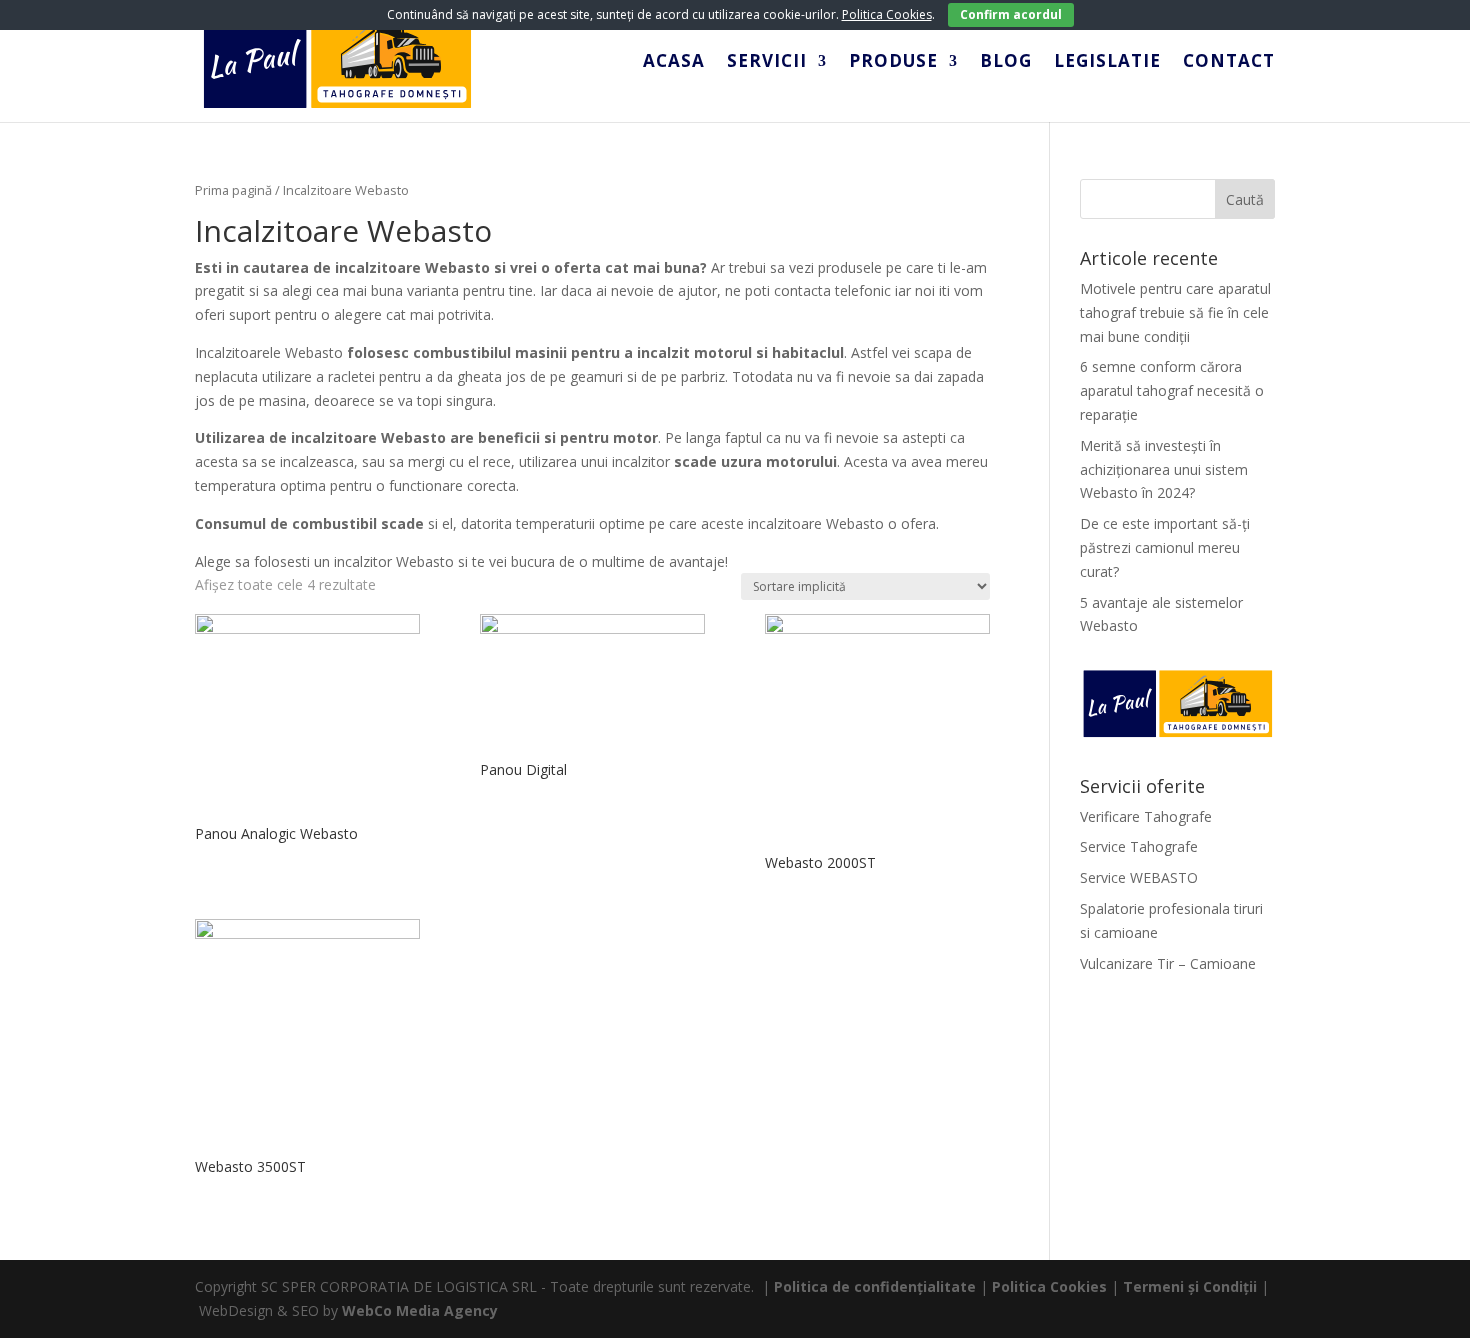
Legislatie (1107, 63)
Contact (1229, 63)
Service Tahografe (1139, 846)
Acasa (674, 63)
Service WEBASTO (1139, 877)
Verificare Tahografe (1146, 816)
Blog (1006, 63)
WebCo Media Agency (420, 1310)
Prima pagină (233, 190)
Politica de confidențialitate (875, 1286)
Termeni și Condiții (1190, 1286)
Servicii (767, 63)
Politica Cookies (1049, 1286)
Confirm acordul (1011, 14)
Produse (893, 63)
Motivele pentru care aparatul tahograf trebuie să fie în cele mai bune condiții (1175, 312)
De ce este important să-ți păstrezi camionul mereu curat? (1165, 547)
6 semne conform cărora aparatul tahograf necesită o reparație (1172, 390)
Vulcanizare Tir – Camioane (1168, 963)
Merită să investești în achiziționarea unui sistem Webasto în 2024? (1164, 469)
